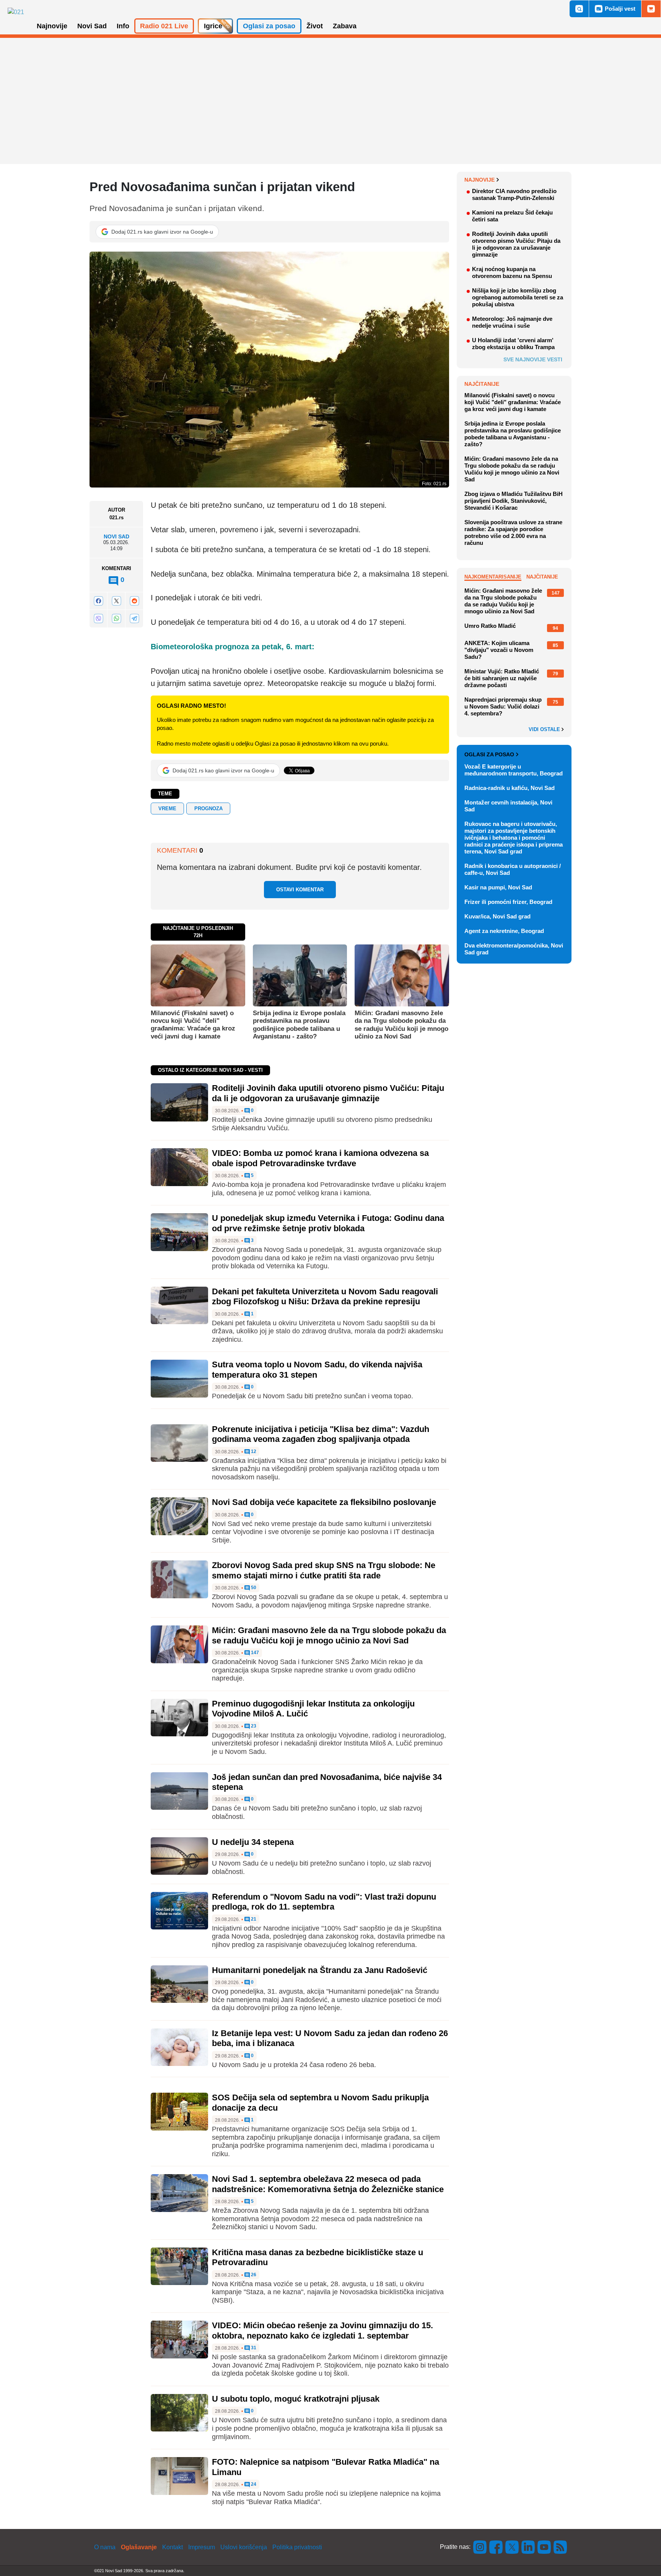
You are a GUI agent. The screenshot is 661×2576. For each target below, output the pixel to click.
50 (253, 1588)
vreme (167, 809)
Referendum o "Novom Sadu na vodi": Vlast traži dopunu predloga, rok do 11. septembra (324, 1902)
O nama (105, 2547)
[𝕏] (116, 601)
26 (253, 2275)
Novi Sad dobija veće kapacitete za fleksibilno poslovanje (324, 1502)
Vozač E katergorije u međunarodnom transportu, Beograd (514, 770)
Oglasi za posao (489, 754)
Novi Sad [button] (92, 26)
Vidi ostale (545, 730)
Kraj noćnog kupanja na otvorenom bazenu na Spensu (512, 272)
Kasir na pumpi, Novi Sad (498, 887)
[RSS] (560, 2547)
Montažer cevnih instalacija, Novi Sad (508, 806)
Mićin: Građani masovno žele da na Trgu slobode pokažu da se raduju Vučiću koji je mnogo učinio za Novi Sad (401, 1025)
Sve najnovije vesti (533, 359)
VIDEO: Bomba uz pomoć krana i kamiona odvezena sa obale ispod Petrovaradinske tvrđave (320, 1158)
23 (253, 1726)
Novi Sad (116, 536)
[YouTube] (544, 2547)
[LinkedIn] (528, 2547)
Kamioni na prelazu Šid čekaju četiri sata (512, 216)
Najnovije (479, 180)
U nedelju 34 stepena (253, 1842)
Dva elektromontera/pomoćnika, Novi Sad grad (514, 949)
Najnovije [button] (52, 26)
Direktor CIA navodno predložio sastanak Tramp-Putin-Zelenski (514, 194)
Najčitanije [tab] (542, 577)
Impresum (202, 2547)
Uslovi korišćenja (244, 2547)
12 (253, 1452)
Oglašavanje (139, 2547)
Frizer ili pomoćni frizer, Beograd (508, 902)
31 (253, 2348)
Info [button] (123, 26)
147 (254, 1653)
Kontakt (173, 2547)
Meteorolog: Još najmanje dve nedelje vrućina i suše (512, 322)
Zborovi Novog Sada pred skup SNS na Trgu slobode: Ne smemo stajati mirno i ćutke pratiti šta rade (324, 1570)
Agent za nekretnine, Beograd (504, 931)
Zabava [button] (345, 26)
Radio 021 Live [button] (164, 26)
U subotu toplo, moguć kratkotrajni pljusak (296, 2399)
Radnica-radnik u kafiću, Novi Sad (510, 788)
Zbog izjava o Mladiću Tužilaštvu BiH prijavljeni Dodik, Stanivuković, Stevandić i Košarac (514, 501)
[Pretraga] (579, 9)
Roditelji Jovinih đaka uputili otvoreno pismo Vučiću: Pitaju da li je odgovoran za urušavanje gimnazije (328, 1093)
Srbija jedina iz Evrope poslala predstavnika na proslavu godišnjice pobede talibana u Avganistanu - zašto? (299, 1025)
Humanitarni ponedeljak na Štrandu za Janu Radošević (320, 1970)
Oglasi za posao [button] (269, 26)
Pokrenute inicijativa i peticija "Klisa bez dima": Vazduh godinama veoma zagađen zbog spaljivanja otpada (321, 1434)
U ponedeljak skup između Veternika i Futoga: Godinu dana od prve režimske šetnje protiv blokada (328, 1223)
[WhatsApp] (116, 618)
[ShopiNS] (651, 9)
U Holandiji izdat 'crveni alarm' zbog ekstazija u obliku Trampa (513, 344)
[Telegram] (134, 618)
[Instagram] (480, 2547)
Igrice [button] (213, 26)
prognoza (208, 809)
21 (253, 1919)
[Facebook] (98, 601)
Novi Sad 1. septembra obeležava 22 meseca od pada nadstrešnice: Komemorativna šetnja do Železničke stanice (328, 2184)
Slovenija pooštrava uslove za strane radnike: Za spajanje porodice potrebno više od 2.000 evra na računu (513, 532)
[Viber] (98, 618)
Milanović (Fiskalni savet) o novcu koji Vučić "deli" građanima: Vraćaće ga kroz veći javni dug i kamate (193, 1025)
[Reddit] (134, 601)
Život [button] (315, 26)
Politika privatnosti (297, 2547)
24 (253, 2484)
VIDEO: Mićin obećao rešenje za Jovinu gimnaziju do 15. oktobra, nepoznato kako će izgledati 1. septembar (322, 2330)
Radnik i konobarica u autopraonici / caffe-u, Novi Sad (513, 869)
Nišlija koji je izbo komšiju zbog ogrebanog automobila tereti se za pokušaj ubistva (518, 297)
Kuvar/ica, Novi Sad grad (497, 916)
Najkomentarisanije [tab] (493, 577)
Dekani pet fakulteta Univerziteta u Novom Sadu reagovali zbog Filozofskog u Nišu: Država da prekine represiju (325, 1296)
